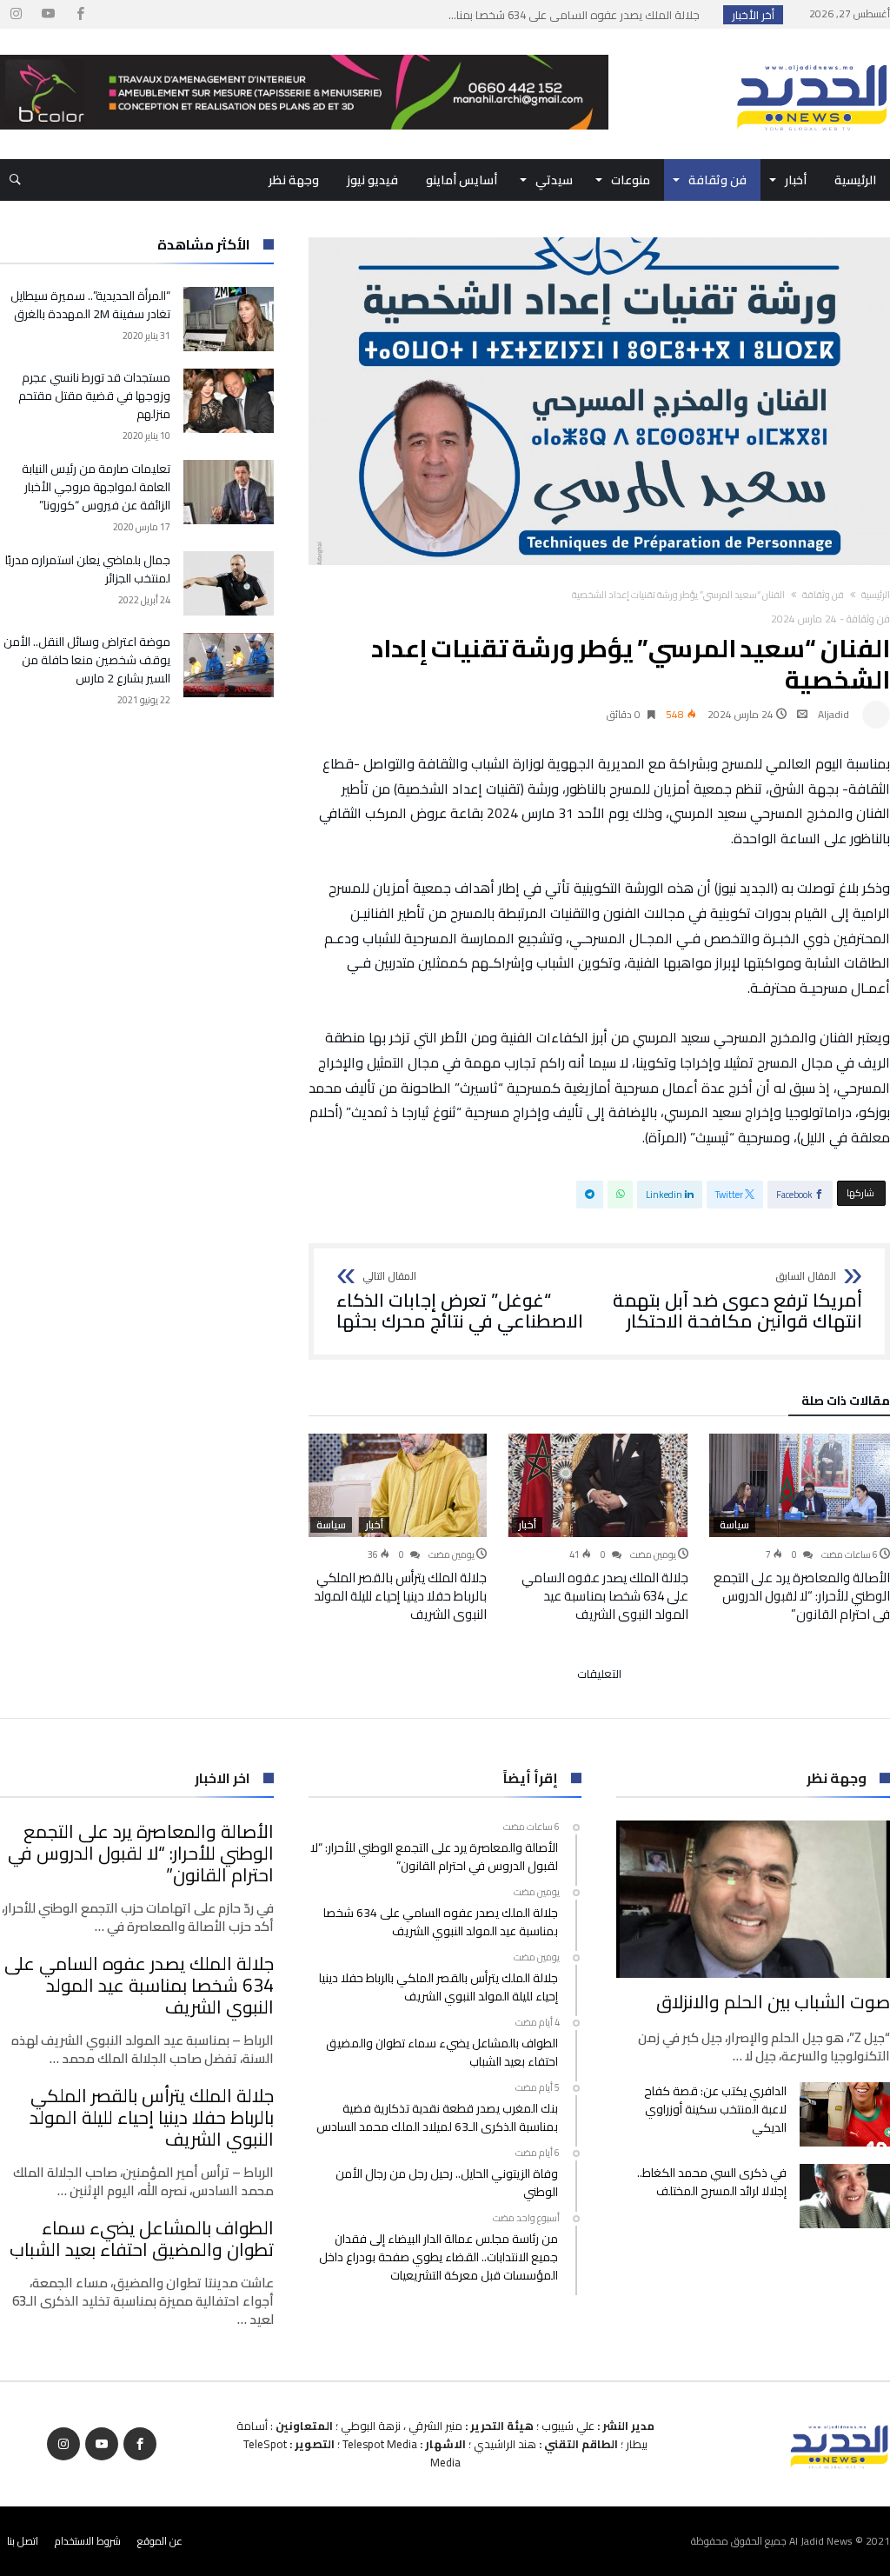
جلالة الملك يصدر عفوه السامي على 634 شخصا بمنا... (578, 15)
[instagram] (16, 14)
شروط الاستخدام (88, 2541)
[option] (800, 1528)
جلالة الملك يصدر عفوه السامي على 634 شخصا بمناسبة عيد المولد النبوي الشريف (605, 1596)
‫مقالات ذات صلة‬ (846, 1403)
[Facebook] (80, 14)
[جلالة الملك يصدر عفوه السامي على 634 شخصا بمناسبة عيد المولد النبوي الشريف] (598, 1485)
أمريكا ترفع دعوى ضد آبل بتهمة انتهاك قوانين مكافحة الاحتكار (737, 1301)
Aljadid (834, 714)
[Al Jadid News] (812, 55)
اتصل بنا (23, 2541)
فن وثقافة (823, 595)
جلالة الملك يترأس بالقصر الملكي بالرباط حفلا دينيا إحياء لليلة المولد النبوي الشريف (400, 1596)
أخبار (527, 1525)
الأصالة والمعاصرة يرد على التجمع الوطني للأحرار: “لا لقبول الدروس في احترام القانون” (802, 1596)
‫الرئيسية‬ (876, 595)
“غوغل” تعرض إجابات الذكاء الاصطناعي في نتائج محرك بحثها (460, 1301)
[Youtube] (48, 14)
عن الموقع (160, 2541)
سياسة (734, 1525)
